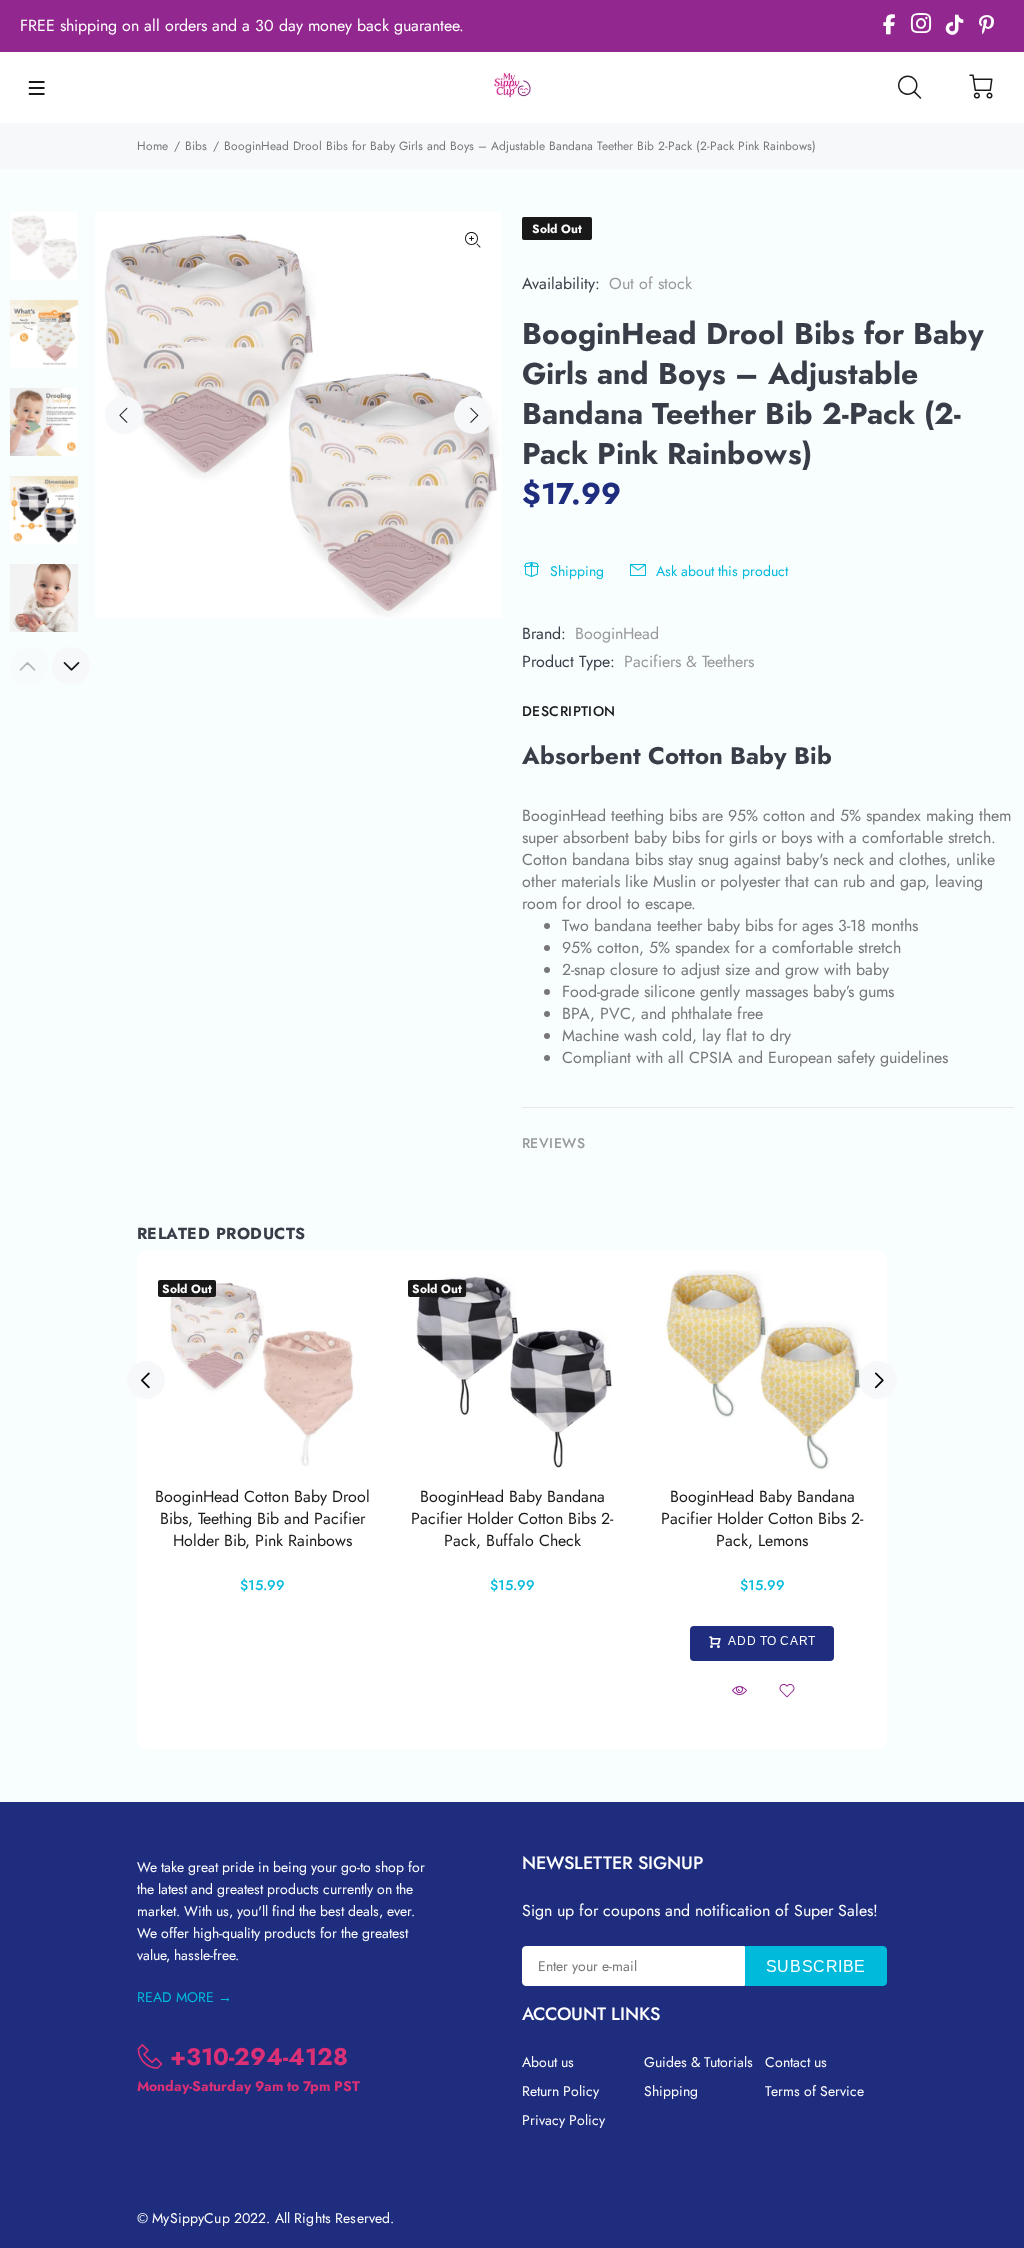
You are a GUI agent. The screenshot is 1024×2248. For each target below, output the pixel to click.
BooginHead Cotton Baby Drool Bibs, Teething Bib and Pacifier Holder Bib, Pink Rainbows (262, 1518)
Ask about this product (722, 571)
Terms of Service (814, 2091)
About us (548, 2062)
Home (152, 146)
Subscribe (816, 1966)
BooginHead (617, 633)
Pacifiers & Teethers (689, 661)
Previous (124, 415)
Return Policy (560, 2091)
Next (473, 415)
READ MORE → (184, 1997)
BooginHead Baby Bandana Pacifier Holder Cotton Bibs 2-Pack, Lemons (762, 1518)
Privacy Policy (563, 2120)
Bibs (196, 146)
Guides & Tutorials (698, 2062)
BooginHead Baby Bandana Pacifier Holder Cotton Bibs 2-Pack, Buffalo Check (512, 1518)
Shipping (577, 571)
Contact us (796, 2062)
